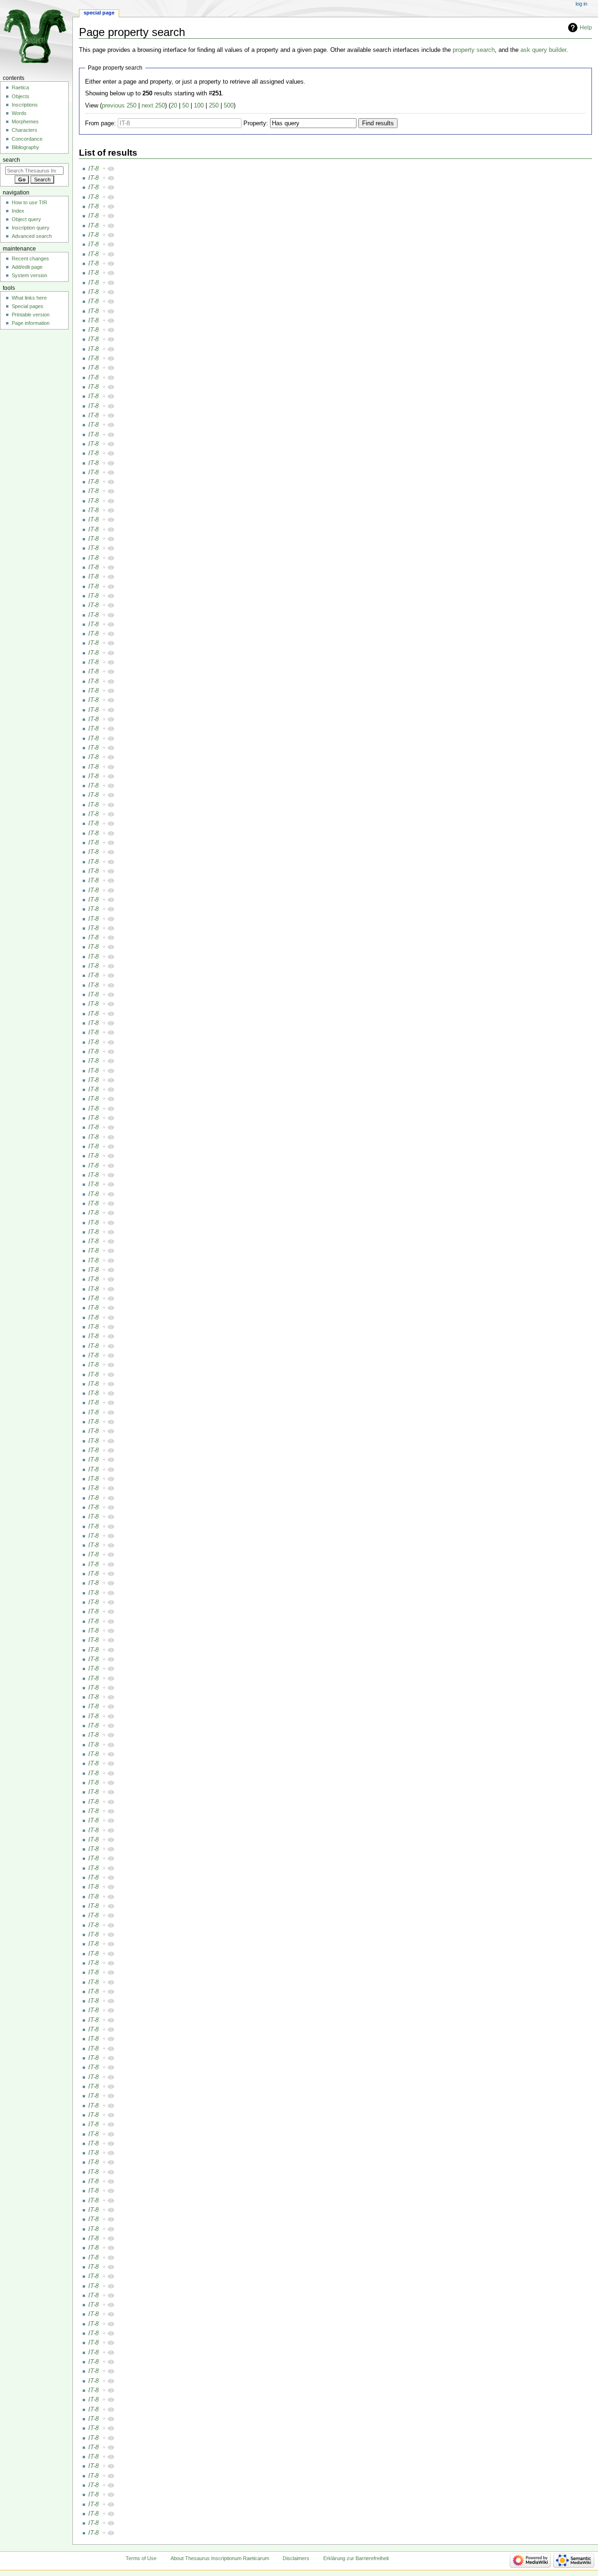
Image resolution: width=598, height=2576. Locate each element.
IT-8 (93, 169)
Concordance (27, 139)
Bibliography (25, 147)
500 (229, 106)
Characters (25, 130)
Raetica (20, 87)
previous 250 (119, 106)
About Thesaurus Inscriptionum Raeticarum (220, 2558)
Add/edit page (27, 267)
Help (586, 28)
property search (474, 50)
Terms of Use (141, 2558)
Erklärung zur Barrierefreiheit (356, 2558)
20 (174, 106)
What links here (29, 298)
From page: (100, 123)
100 (199, 106)
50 (185, 106)
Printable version (31, 315)
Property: (256, 123)
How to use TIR (29, 202)
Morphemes (25, 122)
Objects (21, 96)
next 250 (153, 106)
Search (11, 160)
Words (19, 113)
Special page (99, 13)
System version (29, 275)
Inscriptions (25, 105)
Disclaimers (296, 2558)
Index (18, 211)
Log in (581, 4)
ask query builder (543, 50)
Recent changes (30, 258)
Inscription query (31, 228)
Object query (26, 219)
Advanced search (32, 236)
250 (214, 106)
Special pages (28, 306)
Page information (31, 323)
